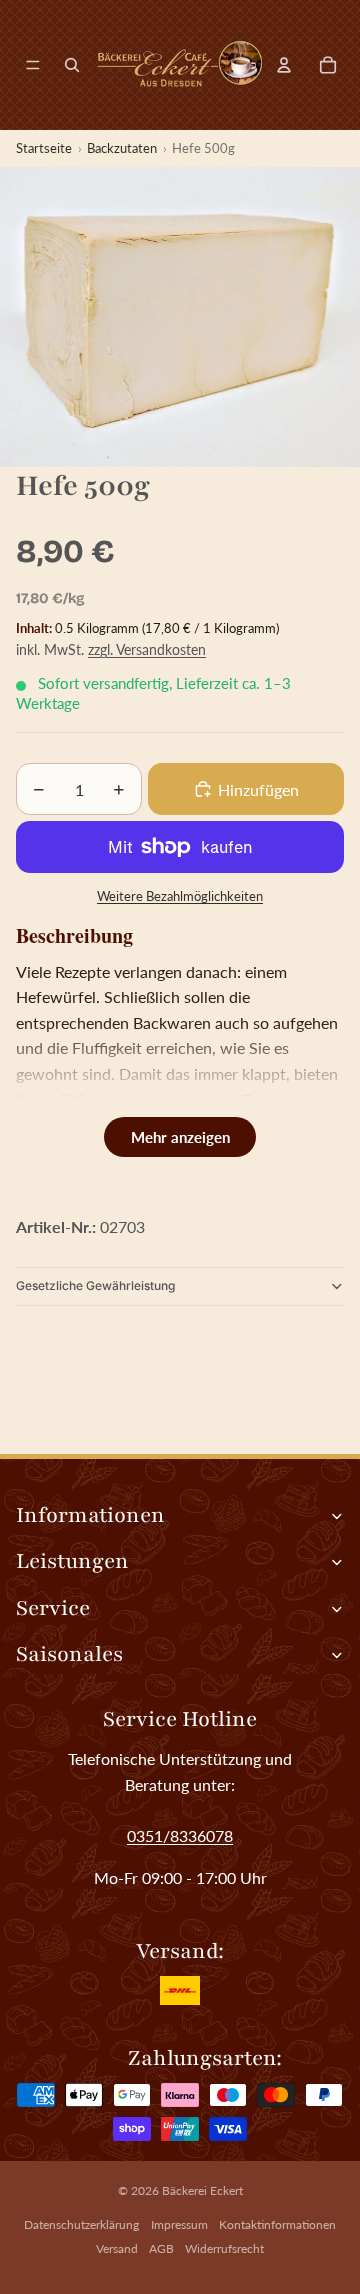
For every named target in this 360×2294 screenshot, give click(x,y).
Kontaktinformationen (277, 2224)
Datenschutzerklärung (81, 2224)
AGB (161, 2248)
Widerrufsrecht (224, 2248)
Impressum (179, 2224)
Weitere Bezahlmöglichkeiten (180, 896)
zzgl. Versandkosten (147, 649)
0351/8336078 (180, 1835)
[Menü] (33, 65)
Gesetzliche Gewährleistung (95, 1285)
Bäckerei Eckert (202, 2190)
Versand (117, 2248)
